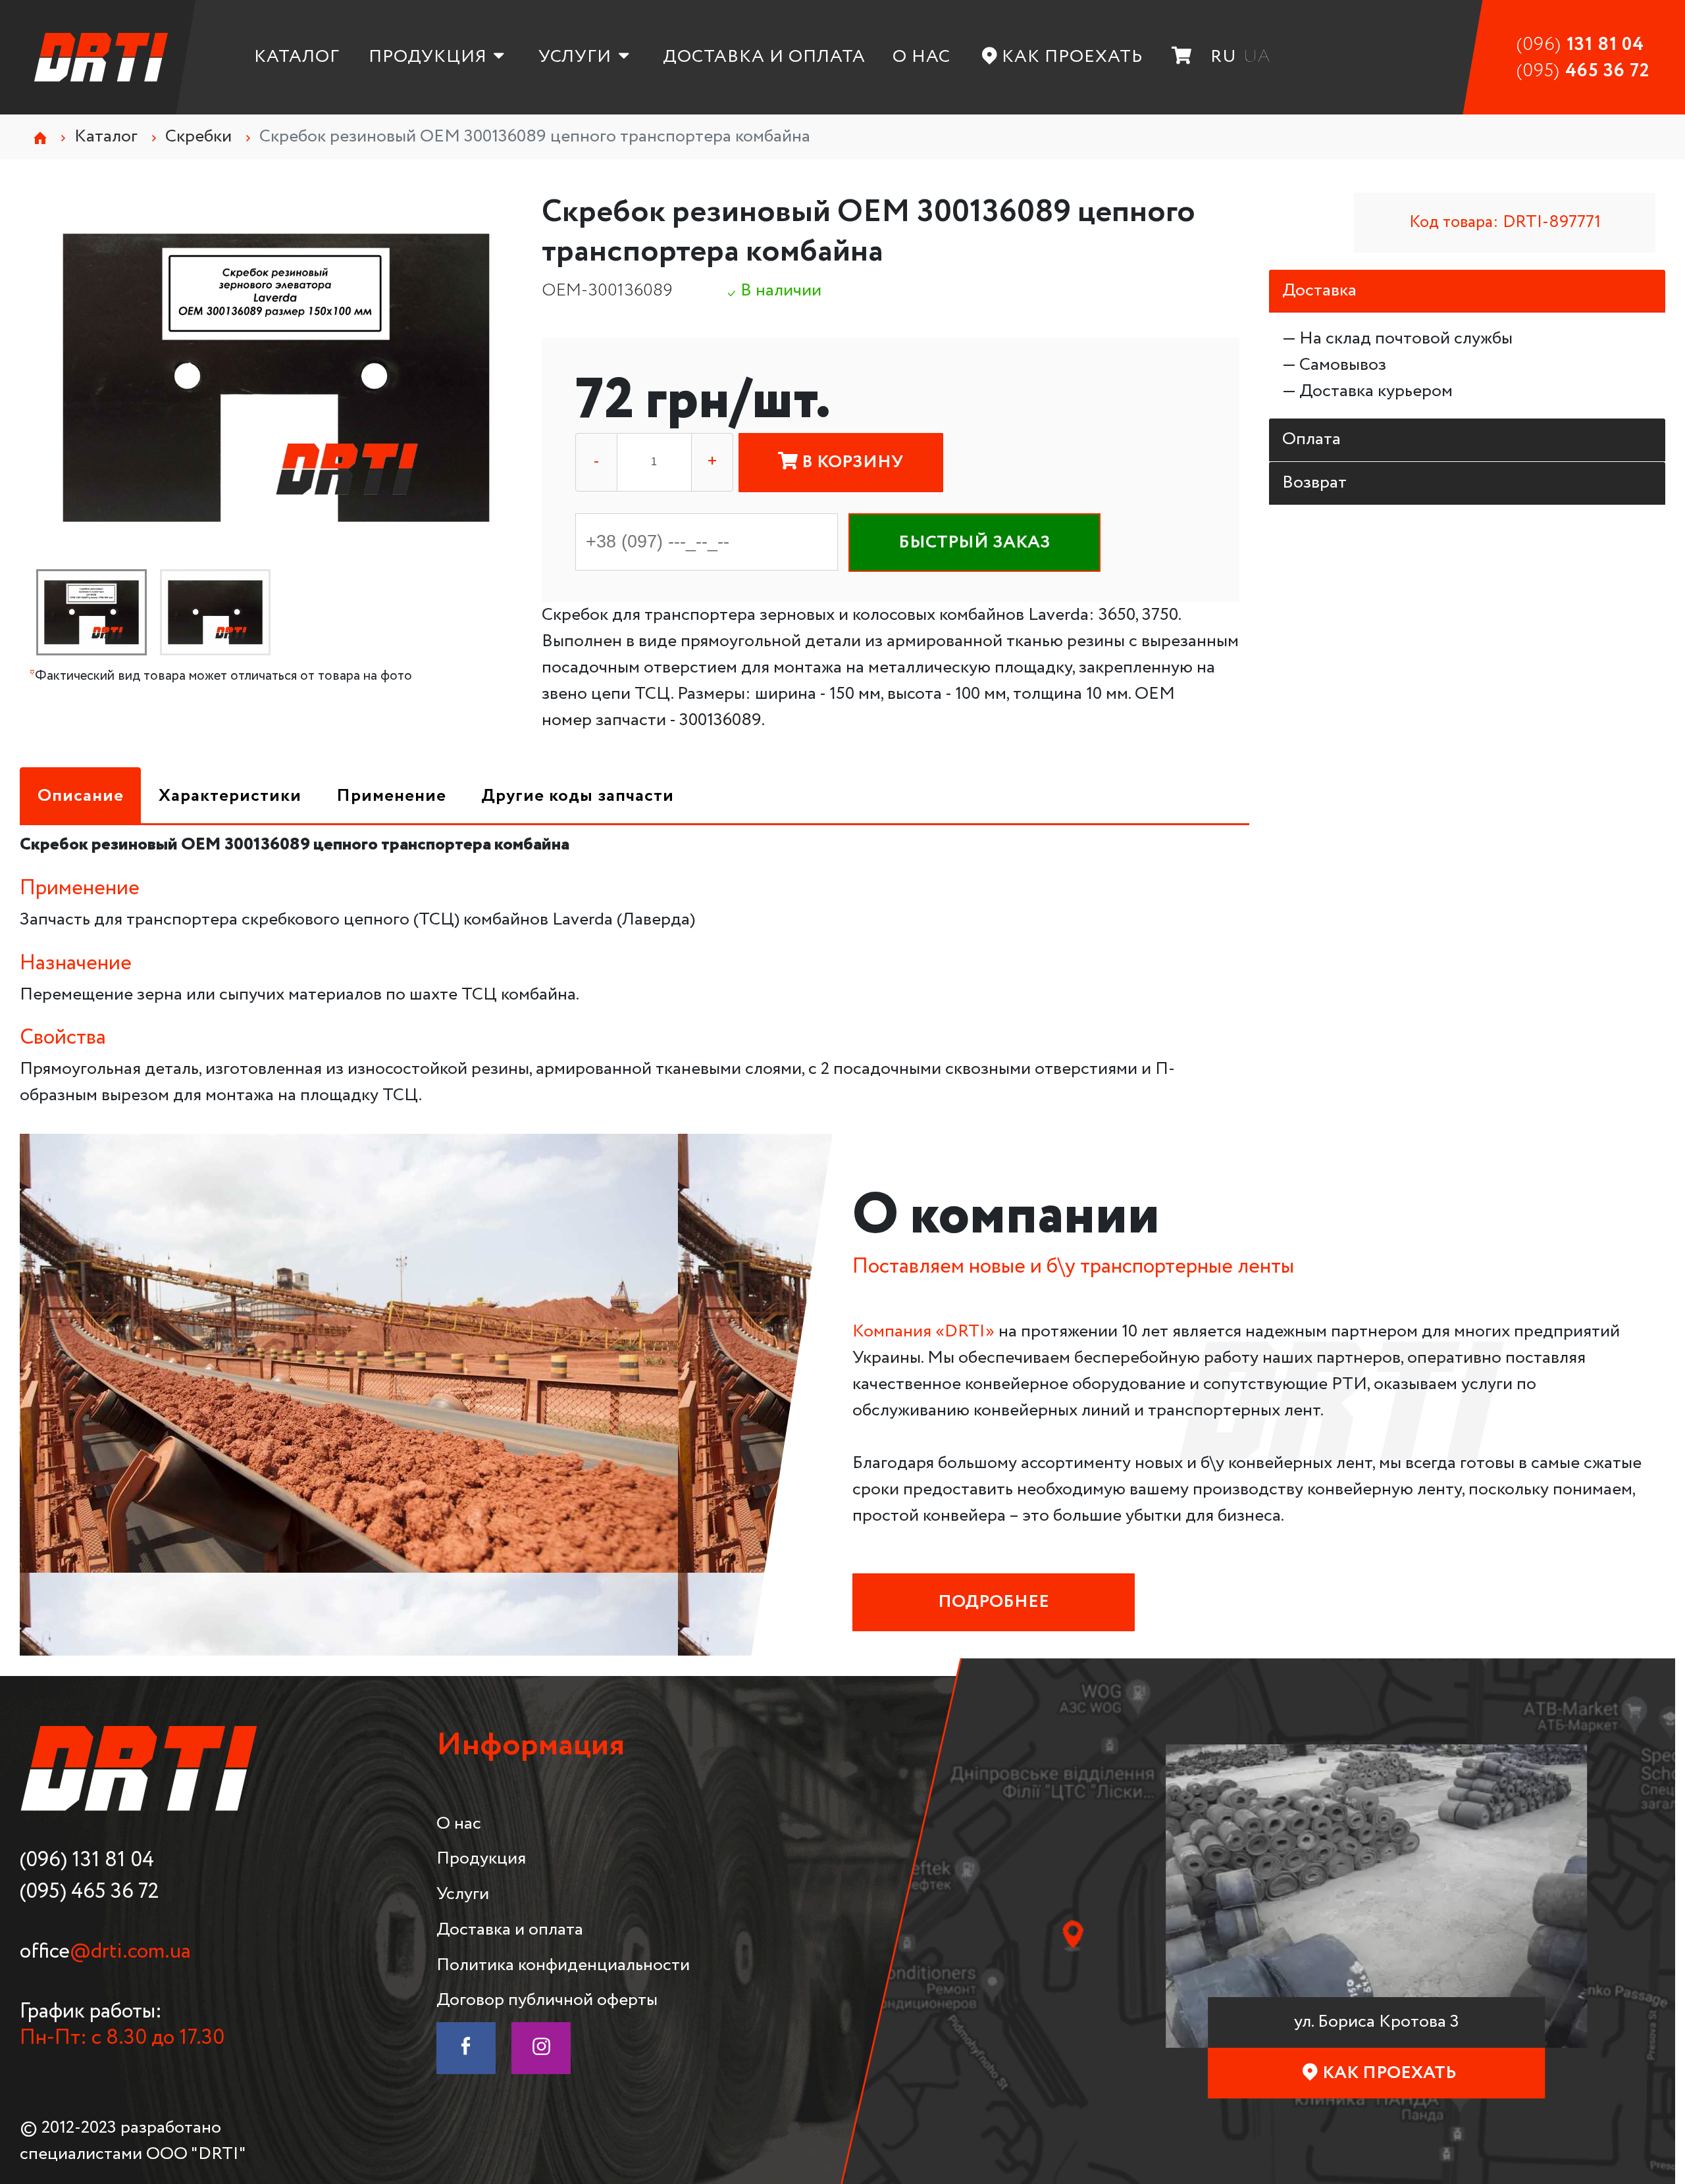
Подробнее (994, 1602)
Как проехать (1072, 57)
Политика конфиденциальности (563, 1965)
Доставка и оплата (764, 57)
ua (1257, 57)
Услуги (575, 57)
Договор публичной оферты (547, 2000)
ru (1224, 57)
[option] (276, 378)
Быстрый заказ (974, 543)
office (105, 1952)
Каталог (297, 57)
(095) (1583, 71)
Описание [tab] (81, 796)
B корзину (850, 462)
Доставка (1319, 291)
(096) (1580, 45)
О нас (921, 57)
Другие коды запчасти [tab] (578, 796)
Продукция (428, 57)
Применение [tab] (391, 796)
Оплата (1311, 439)
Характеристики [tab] (230, 796)
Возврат (1314, 483)
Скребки (198, 137)
